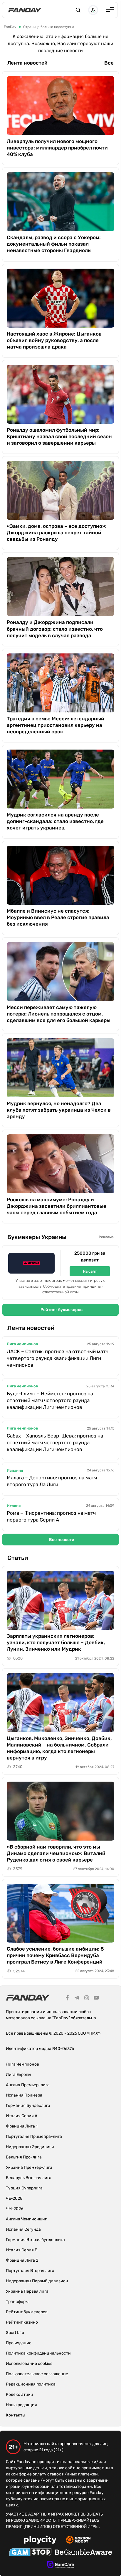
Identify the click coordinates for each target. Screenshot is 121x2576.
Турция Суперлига (24, 2188)
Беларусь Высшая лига (29, 2178)
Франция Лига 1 (22, 2126)
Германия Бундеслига (28, 2106)
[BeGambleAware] (83, 2553)
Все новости (62, 1540)
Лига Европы (19, 2075)
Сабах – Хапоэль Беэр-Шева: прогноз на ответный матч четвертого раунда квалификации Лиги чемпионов (55, 1443)
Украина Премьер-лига (29, 2167)
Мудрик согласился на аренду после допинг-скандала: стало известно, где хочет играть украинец (55, 821)
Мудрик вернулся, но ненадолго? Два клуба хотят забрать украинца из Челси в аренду (59, 1110)
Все (109, 63)
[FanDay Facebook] (67, 1999)
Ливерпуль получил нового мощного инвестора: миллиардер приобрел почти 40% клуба (57, 148)
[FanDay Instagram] (87, 1999)
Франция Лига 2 (22, 2260)
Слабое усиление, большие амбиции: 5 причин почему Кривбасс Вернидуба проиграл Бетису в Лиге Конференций (55, 1955)
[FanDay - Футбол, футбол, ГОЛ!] (25, 10)
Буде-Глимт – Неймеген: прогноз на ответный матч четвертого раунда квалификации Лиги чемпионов (50, 1400)
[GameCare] (61, 2565)
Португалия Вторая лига (30, 2271)
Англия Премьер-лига (28, 2085)
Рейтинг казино (22, 2322)
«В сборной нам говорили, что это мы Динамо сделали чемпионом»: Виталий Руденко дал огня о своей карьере (56, 1853)
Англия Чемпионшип (27, 2219)
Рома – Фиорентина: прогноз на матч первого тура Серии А (51, 1516)
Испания (15, 1470)
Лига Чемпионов (22, 2064)
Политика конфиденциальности (38, 2353)
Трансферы (17, 2302)
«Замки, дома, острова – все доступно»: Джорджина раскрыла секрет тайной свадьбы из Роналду (57, 533)
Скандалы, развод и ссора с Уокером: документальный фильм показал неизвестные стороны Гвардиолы (54, 244)
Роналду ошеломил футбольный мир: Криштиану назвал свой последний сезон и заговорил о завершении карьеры (59, 436)
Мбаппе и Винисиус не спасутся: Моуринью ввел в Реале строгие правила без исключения (58, 917)
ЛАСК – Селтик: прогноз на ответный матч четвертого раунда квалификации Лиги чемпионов (58, 1358)
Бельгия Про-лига (24, 2157)
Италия (14, 1506)
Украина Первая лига (27, 2291)
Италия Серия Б (22, 2250)
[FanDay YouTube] (96, 1999)
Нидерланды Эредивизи (30, 2147)
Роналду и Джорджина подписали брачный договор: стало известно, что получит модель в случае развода (55, 629)
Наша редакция (21, 2405)
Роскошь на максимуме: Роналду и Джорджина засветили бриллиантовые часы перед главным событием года (57, 1206)
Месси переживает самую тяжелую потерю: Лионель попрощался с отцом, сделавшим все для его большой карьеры (59, 1014)
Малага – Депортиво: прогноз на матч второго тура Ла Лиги (52, 1481)
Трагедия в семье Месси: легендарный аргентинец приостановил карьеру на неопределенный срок (56, 725)
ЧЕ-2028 (14, 2198)
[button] (78, 10)
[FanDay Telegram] (77, 1999)
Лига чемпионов (22, 1344)
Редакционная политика (31, 2384)
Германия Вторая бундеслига (35, 2240)
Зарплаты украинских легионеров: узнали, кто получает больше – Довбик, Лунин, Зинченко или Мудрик (56, 1642)
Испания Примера (24, 2095)
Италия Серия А (22, 2116)
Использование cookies (29, 2364)
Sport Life (15, 2333)
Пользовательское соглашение (37, 2374)
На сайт (90, 1271)
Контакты (16, 2415)
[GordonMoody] (78, 2541)
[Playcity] (40, 2540)
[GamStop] (30, 2553)
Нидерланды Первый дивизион (37, 2281)
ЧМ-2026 (15, 2209)
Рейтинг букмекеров (62, 1310)
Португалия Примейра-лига (34, 2136)
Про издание (19, 2343)
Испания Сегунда (23, 2229)
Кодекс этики (20, 2395)
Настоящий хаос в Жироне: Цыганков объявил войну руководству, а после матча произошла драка (54, 340)
